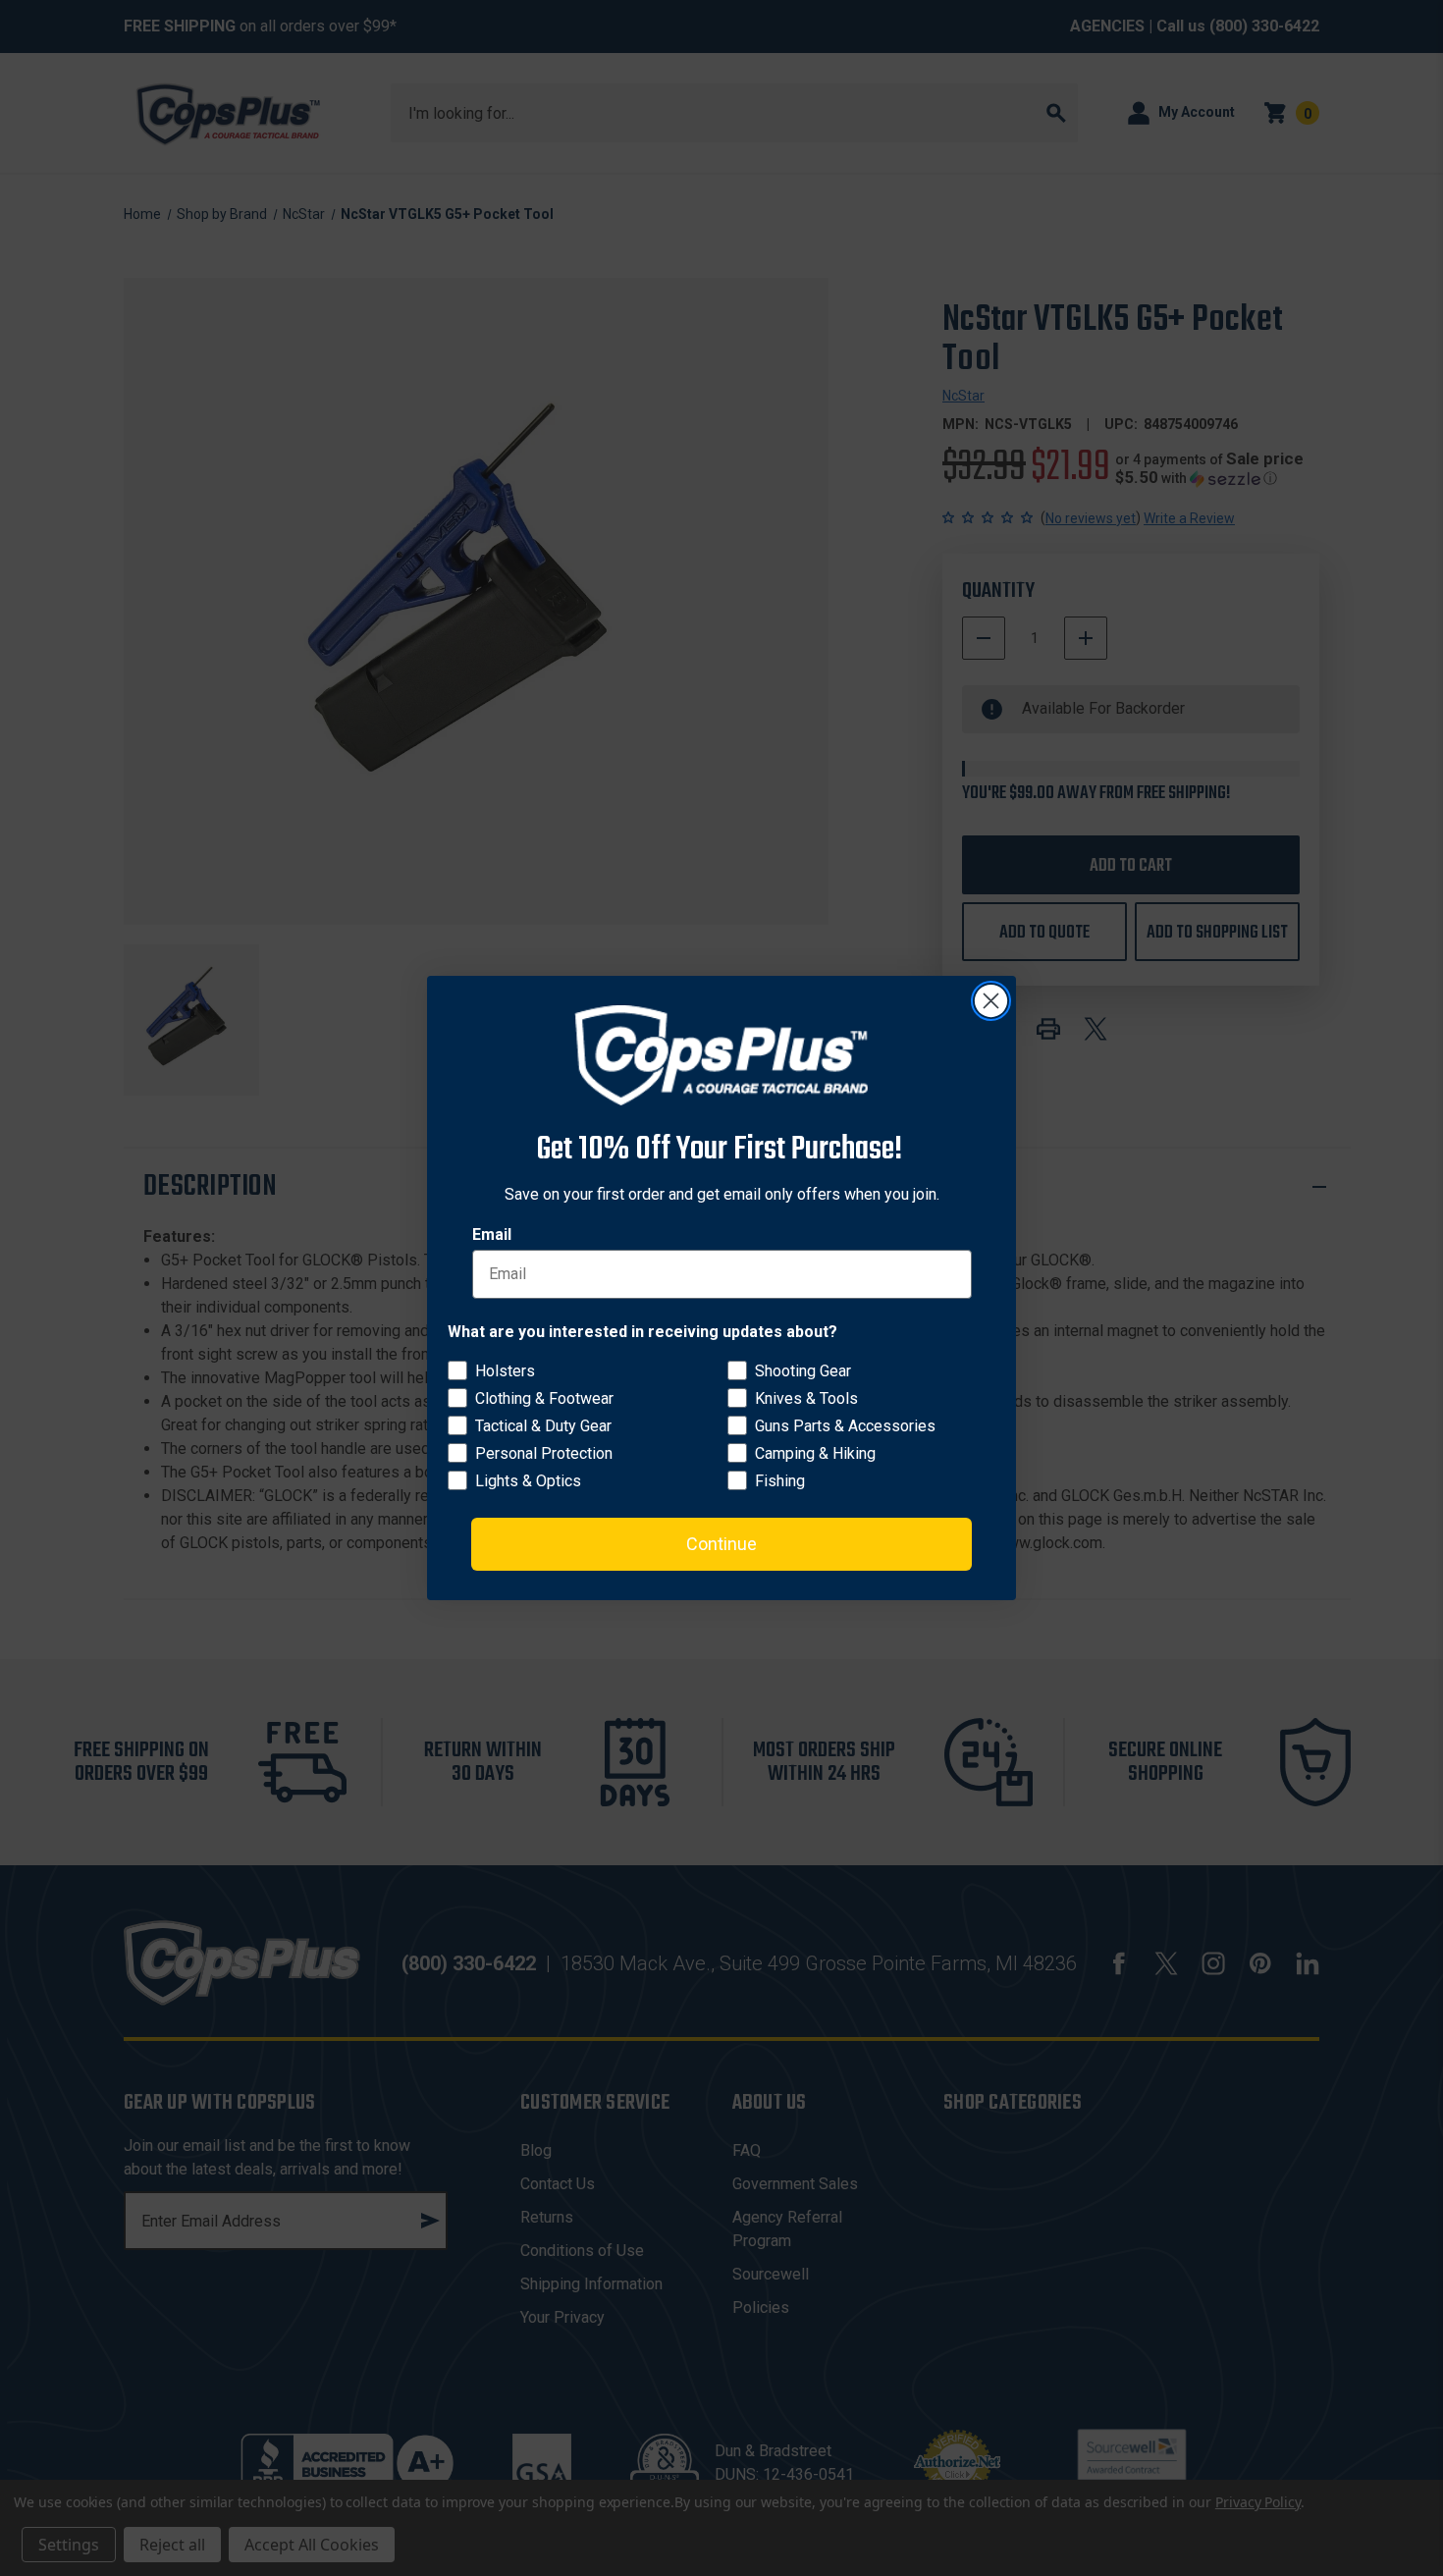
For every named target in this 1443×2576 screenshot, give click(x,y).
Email (492, 1234)
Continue (721, 1544)
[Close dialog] (991, 1001)
